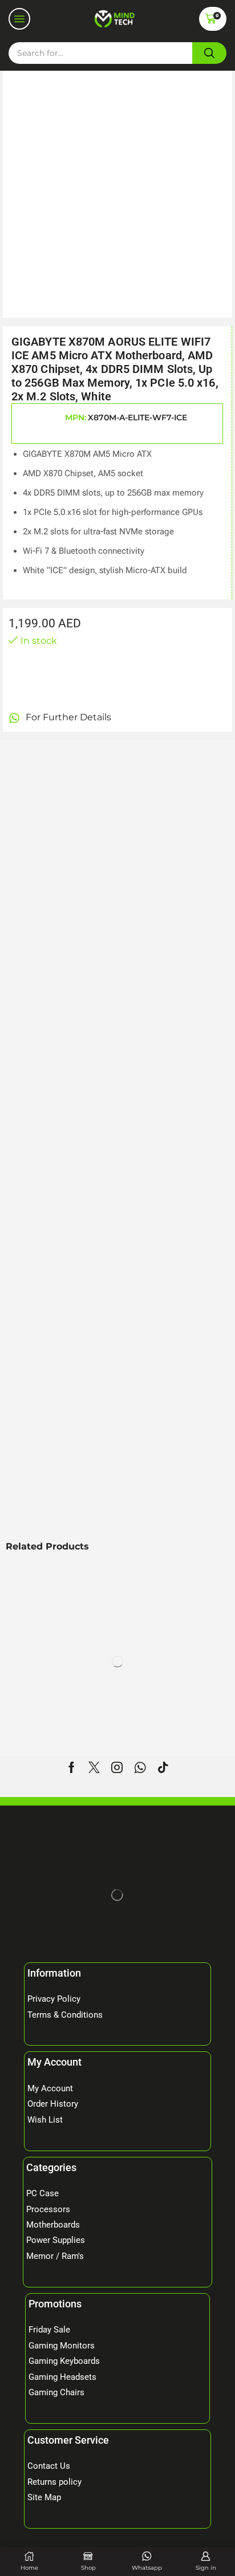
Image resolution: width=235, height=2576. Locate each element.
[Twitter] (94, 1767)
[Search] (209, 53)
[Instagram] (117, 1767)
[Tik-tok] (163, 1767)
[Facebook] (72, 1767)
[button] (19, 19)
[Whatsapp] (140, 1767)
